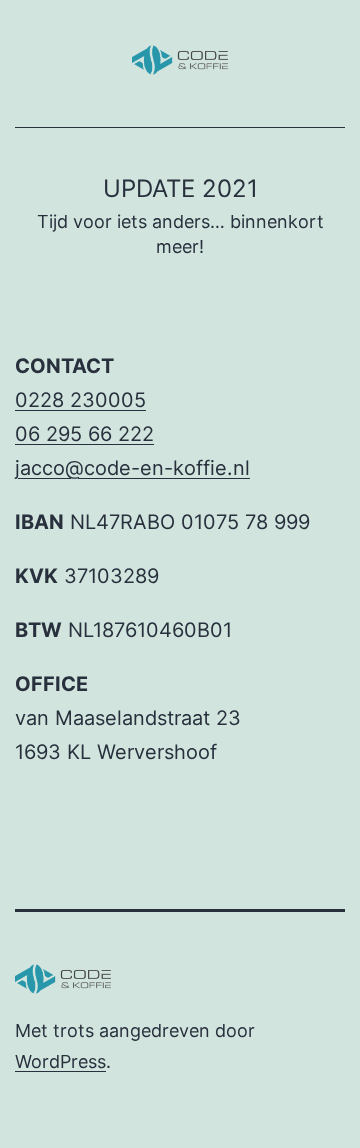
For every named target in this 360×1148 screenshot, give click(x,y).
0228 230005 (80, 400)
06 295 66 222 (84, 434)
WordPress (60, 1061)
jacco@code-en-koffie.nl (132, 468)
